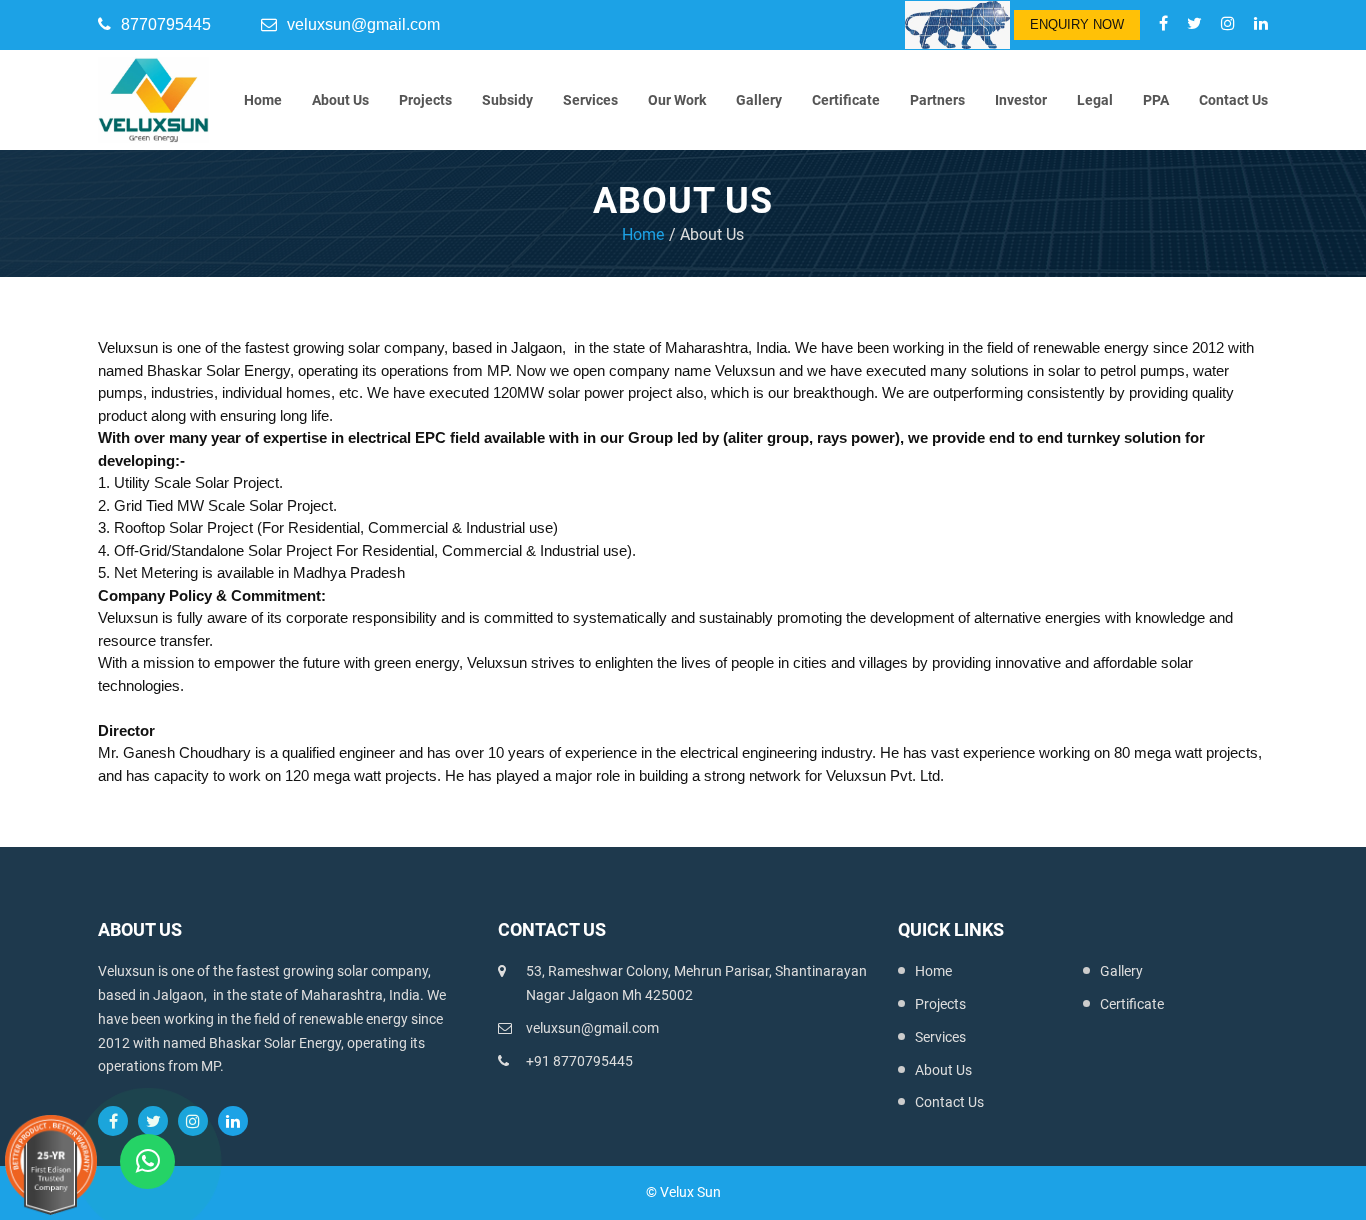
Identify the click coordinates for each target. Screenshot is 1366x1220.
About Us (340, 100)
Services (590, 100)
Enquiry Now (1077, 24)
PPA (1156, 100)
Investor (1021, 100)
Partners (937, 100)
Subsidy (507, 100)
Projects (425, 100)
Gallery (759, 100)
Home (263, 100)
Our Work (677, 100)
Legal (1095, 100)
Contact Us (1233, 100)
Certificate (846, 100)
